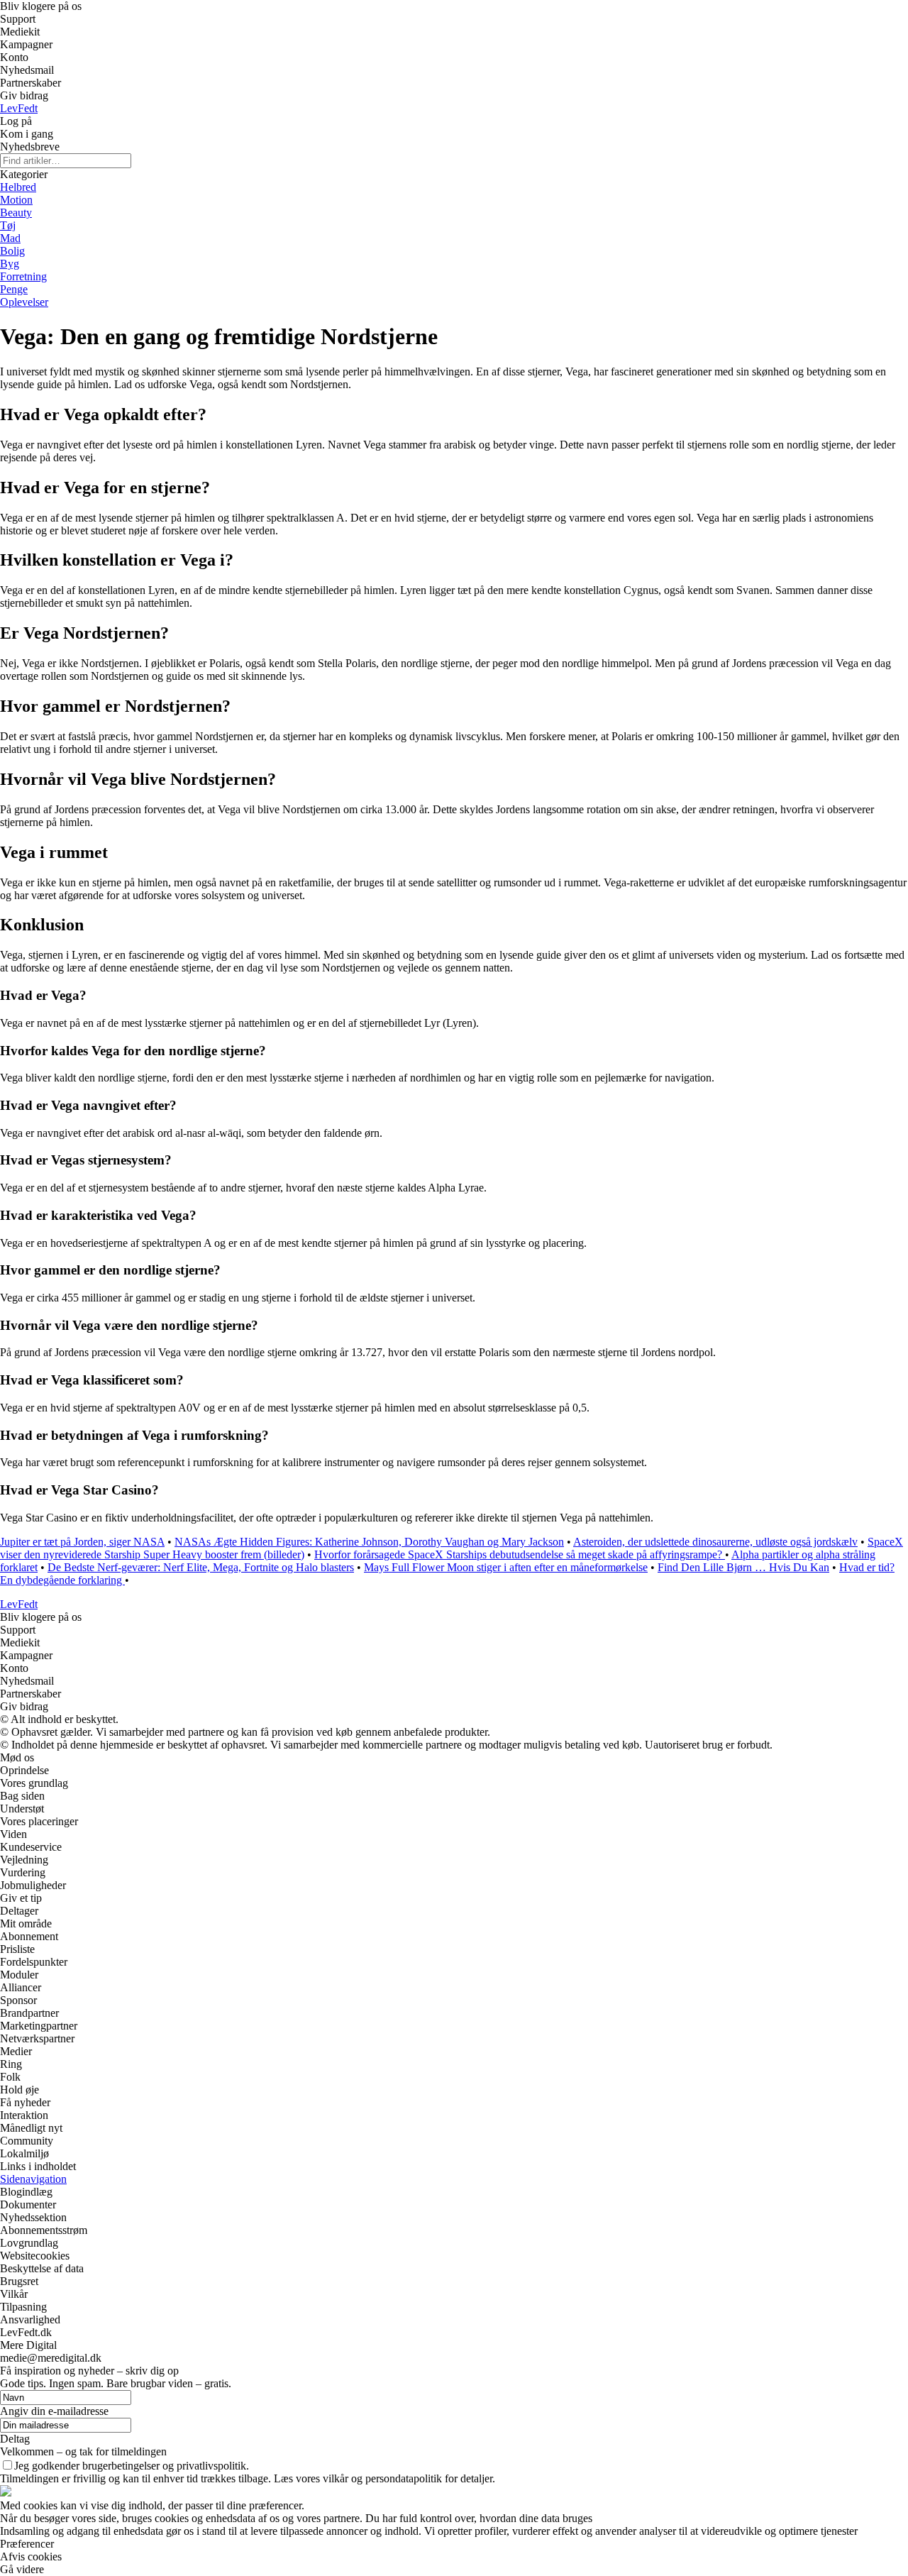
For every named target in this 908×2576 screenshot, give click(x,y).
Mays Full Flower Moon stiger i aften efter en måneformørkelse (506, 1567)
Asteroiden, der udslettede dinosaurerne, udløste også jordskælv (715, 1542)
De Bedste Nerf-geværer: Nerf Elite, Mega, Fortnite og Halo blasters (201, 1567)
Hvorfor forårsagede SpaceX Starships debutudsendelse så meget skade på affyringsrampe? (520, 1554)
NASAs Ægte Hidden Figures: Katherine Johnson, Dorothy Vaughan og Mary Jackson (369, 1542)
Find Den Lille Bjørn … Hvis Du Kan (743, 1567)
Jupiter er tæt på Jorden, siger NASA (82, 1542)
